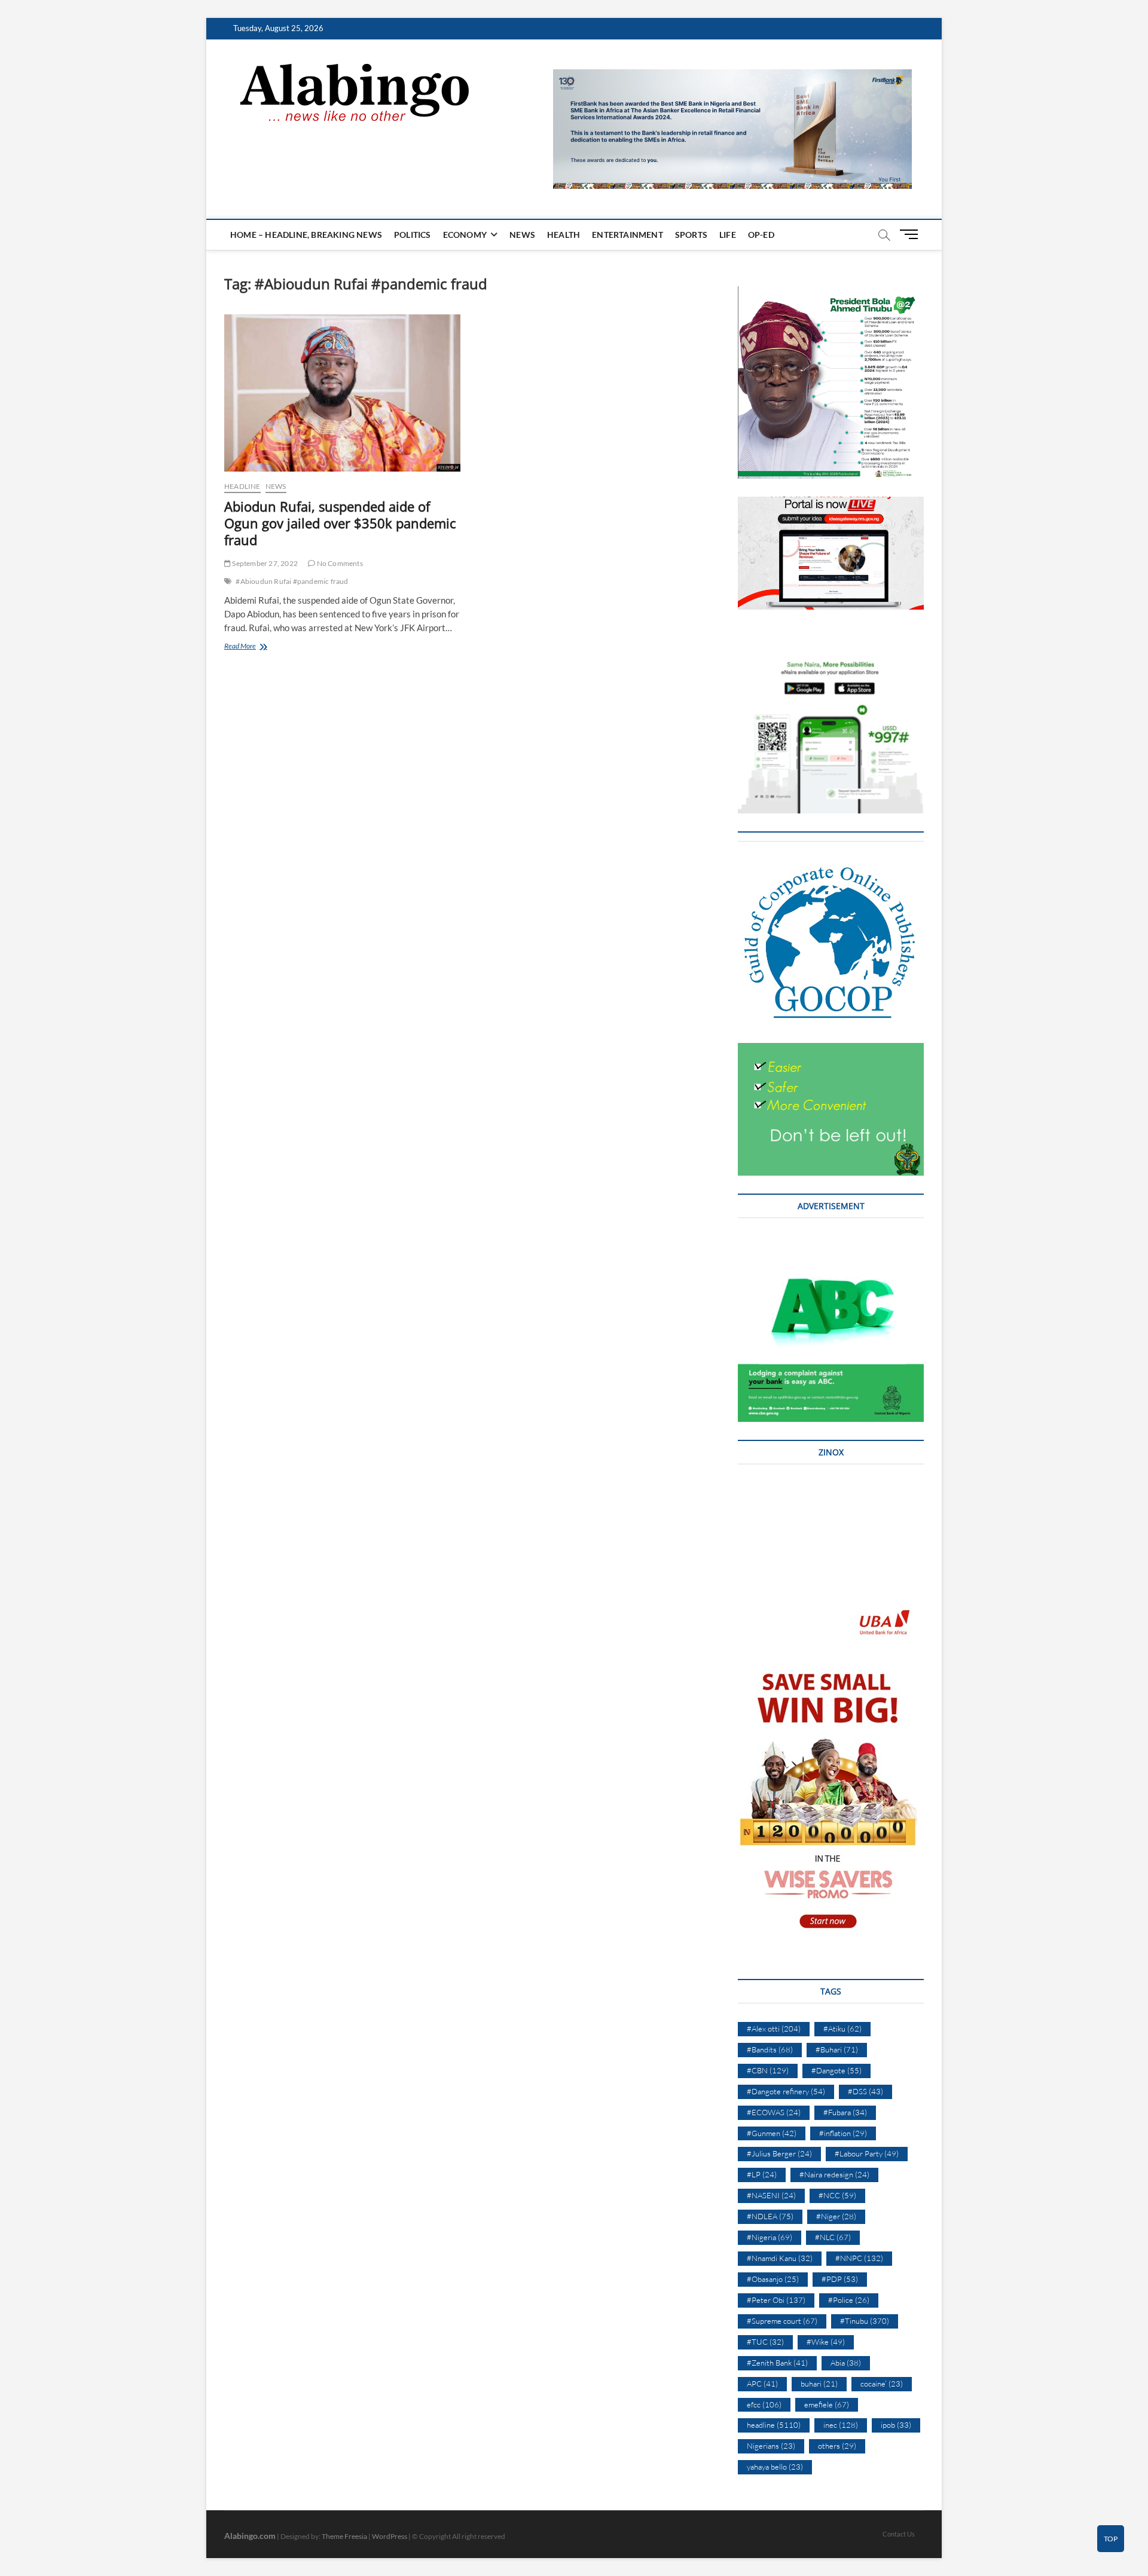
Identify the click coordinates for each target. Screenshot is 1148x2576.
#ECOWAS (774, 2112)
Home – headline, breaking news (306, 235)
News (522, 235)
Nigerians (771, 2446)
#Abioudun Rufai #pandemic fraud (292, 581)
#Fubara (845, 2112)
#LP (762, 2174)
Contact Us (899, 2534)
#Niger (836, 2216)
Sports (691, 235)
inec (841, 2425)
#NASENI (771, 2195)
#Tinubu (865, 2321)
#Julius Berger (779, 2153)
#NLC (833, 2237)
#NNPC (859, 2258)
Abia (846, 2363)
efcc (764, 2404)
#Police (849, 2300)
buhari (819, 2384)
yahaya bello (775, 2467)
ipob (896, 2425)
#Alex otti (774, 2029)
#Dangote (836, 2070)
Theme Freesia (344, 2536)
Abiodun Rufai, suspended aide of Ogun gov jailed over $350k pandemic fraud (340, 523)
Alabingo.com (250, 2536)
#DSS (865, 2091)
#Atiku (842, 2029)
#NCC (837, 2195)
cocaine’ (882, 2384)
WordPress (390, 2536)
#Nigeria (770, 2237)
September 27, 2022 (264, 563)
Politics (413, 235)
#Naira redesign (834, 2174)
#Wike (826, 2342)
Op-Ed (761, 235)
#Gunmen (772, 2133)
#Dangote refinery (786, 2091)
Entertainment (628, 235)
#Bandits (770, 2049)
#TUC (765, 2342)
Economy (465, 235)
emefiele (827, 2404)
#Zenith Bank (777, 2363)
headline (242, 486)
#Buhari (837, 2049)
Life (728, 235)
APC (762, 2384)
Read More (255, 647)
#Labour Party (867, 2153)
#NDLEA (770, 2216)
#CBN (768, 2070)
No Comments (339, 563)
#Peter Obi (776, 2300)
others (837, 2446)
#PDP (840, 2279)
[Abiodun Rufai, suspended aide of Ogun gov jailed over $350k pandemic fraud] (342, 393)
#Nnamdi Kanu (780, 2258)
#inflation (843, 2133)
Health (564, 235)
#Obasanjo (773, 2279)
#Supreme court (782, 2321)
